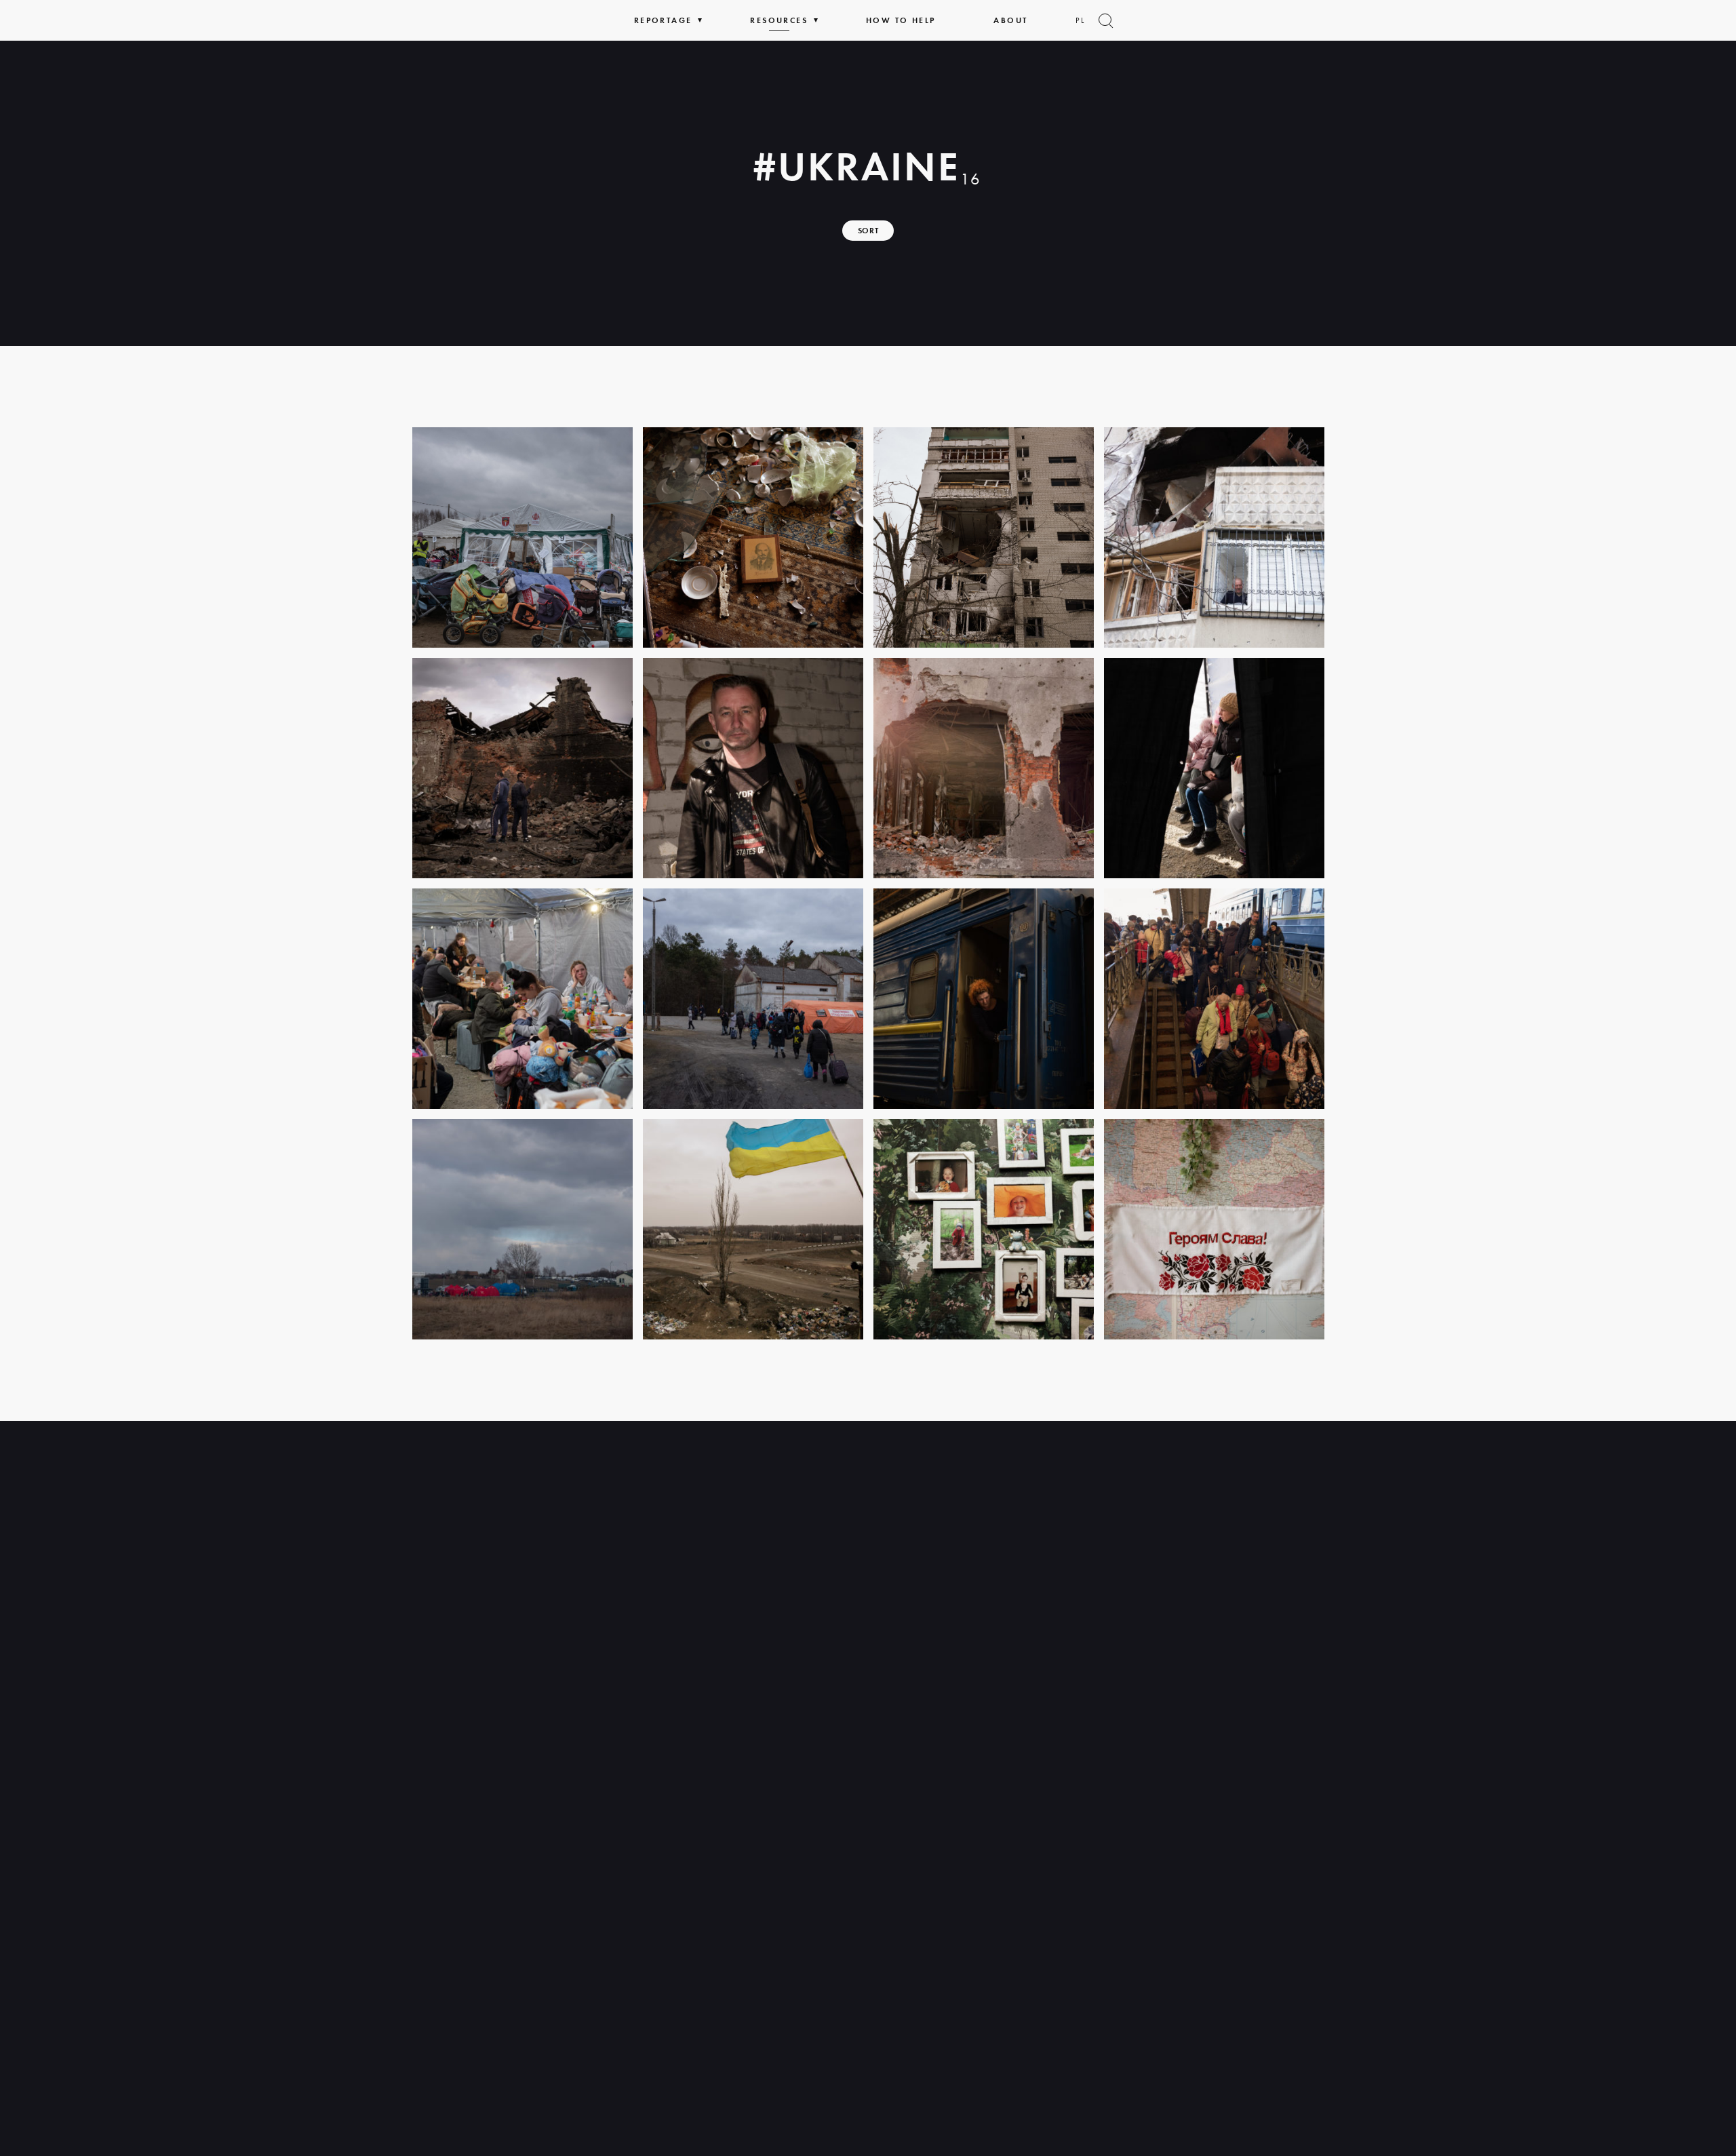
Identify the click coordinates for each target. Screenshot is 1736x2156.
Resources (779, 20)
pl (1080, 20)
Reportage (663, 20)
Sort (868, 231)
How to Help (901, 20)
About (1010, 20)
